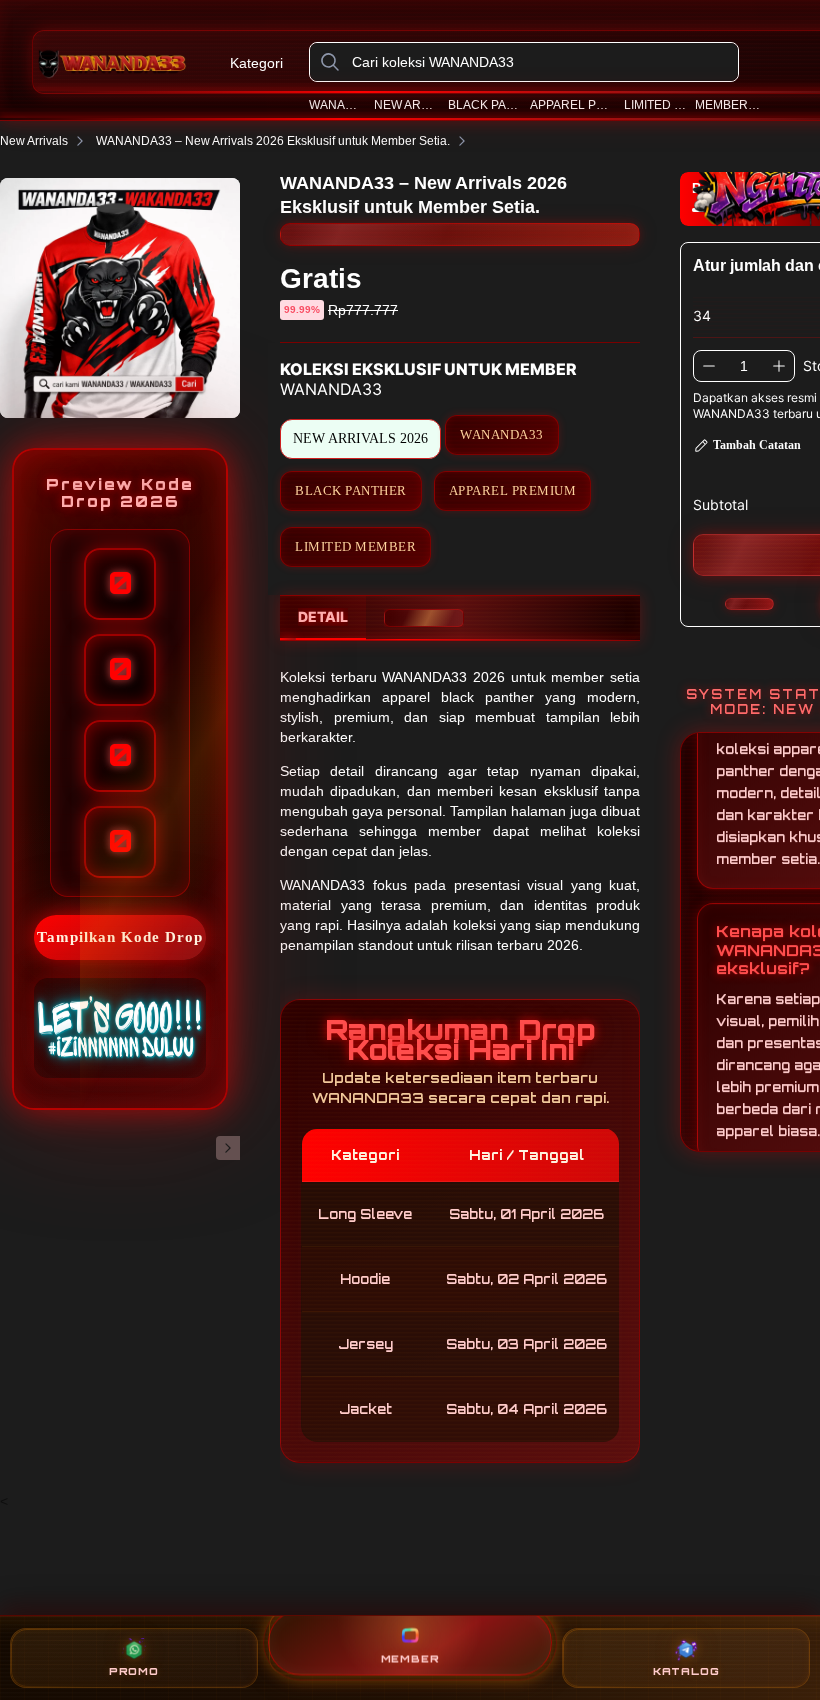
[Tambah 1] (779, 366)
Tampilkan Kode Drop (120, 937)
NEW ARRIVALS (406, 105)
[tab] (323, 618)
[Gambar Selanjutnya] (228, 1148)
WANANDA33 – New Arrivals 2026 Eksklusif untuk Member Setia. (273, 141)
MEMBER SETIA (728, 105)
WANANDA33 (337, 105)
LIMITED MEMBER (355, 546)
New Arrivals (34, 141)
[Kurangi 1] (709, 366)
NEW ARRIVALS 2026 (360, 438)
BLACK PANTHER (484, 105)
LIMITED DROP (655, 105)
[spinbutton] (744, 366)
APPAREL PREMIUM (572, 105)
